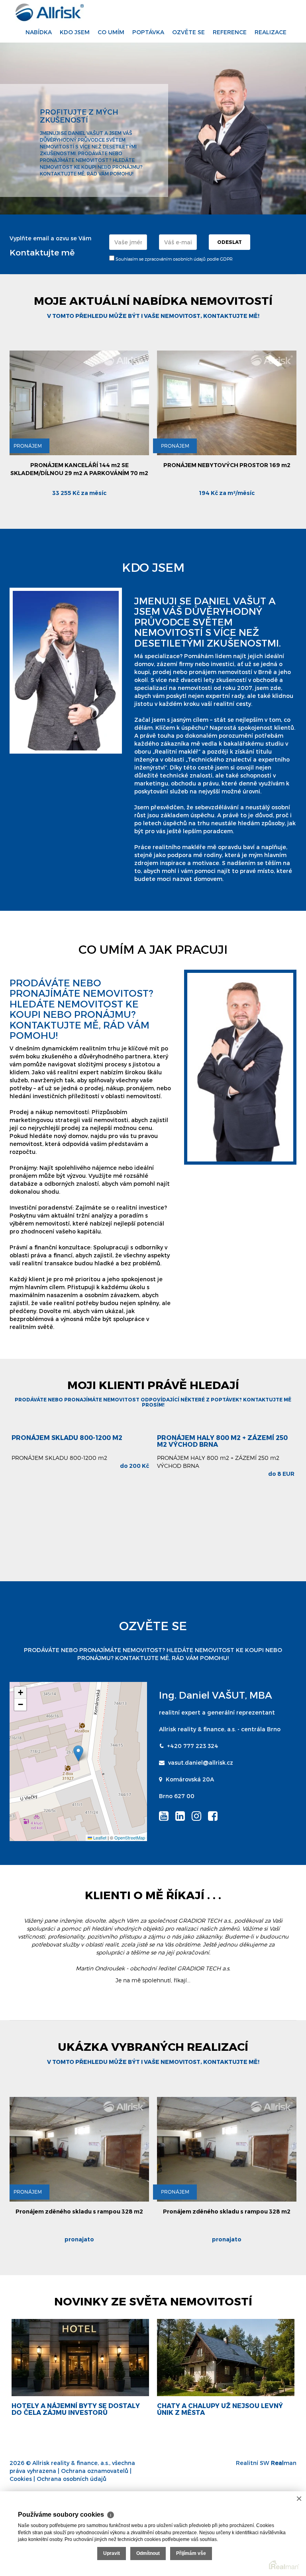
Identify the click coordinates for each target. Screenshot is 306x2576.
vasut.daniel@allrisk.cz (201, 1762)
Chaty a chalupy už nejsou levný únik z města (75, 2409)
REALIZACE (271, 32)
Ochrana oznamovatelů (95, 2471)
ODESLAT (229, 242)
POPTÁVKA (148, 32)
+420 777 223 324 (193, 1746)
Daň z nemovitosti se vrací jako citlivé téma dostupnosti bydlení (221, 2409)
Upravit (112, 2553)
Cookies (21, 2479)
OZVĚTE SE (188, 32)
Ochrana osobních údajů (72, 2479)
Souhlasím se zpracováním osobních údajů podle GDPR (174, 259)
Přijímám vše (191, 2553)
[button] (78, 1753)
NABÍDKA (39, 32)
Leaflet (99, 1837)
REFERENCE (230, 32)
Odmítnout (148, 2553)
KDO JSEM (75, 32)
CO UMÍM (111, 32)
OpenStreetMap (130, 1837)
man (284, 2463)
